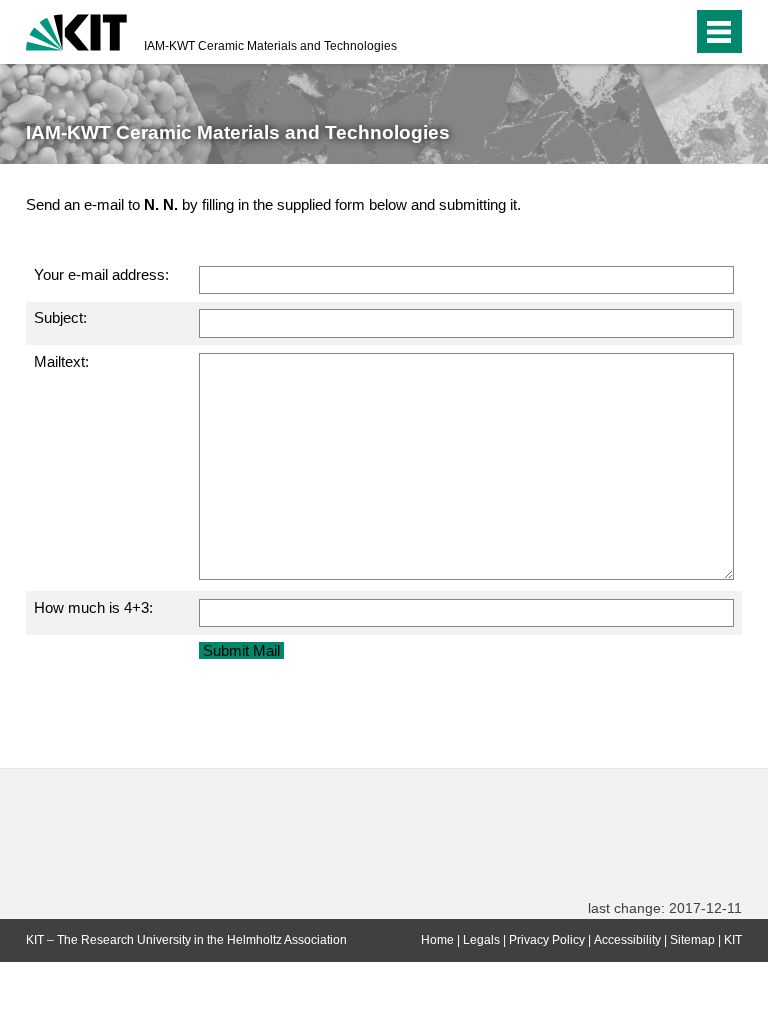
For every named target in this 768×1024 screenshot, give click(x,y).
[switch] (637, 32)
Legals (481, 940)
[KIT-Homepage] (76, 30)
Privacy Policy (547, 940)
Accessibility (627, 940)
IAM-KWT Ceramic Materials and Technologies (270, 46)
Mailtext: (61, 361)
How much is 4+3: (93, 607)
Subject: (60, 317)
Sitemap (692, 940)
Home (437, 940)
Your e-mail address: (101, 274)
